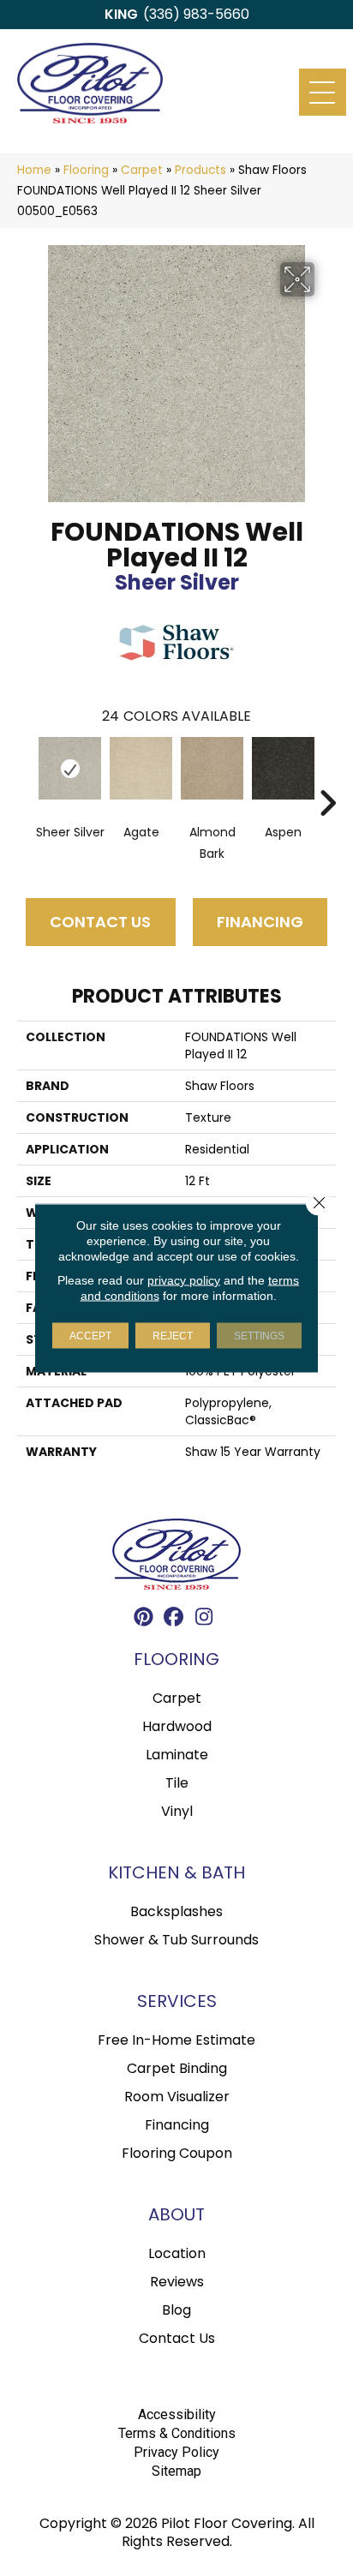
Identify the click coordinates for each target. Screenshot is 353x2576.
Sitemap (176, 2471)
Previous (26, 777)
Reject (173, 1336)
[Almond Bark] (212, 768)
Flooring (86, 170)
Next (327, 777)
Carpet (142, 170)
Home (34, 170)
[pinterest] (144, 1619)
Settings (259, 1336)
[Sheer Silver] (70, 768)
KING (121, 14)
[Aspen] (283, 768)
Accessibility (177, 2414)
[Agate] (141, 768)
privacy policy (184, 1280)
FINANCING (260, 922)
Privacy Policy (176, 2452)
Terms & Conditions (177, 2433)
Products (200, 170)
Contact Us (100, 922)
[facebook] (174, 1619)
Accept (90, 1336)
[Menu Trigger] (323, 92)
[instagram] (204, 1619)
